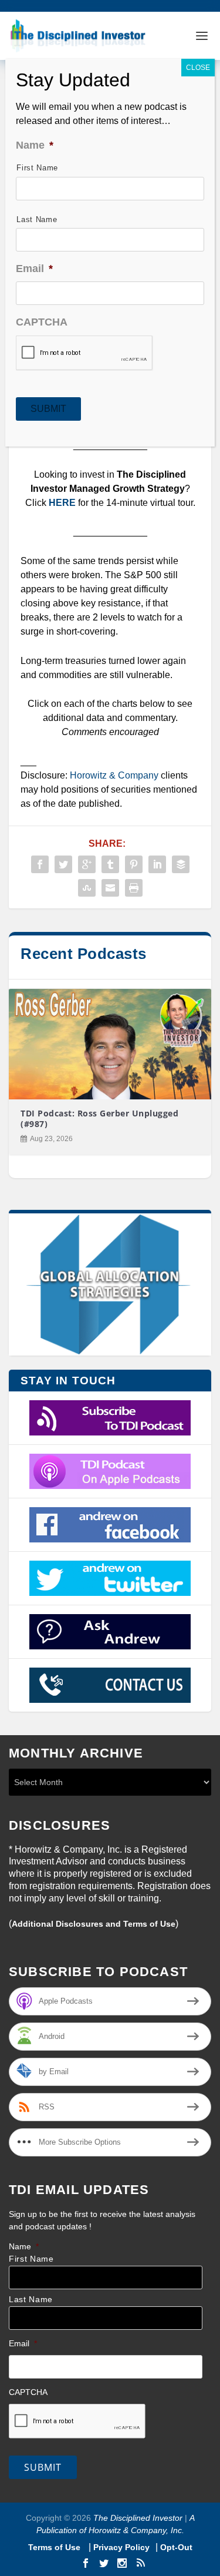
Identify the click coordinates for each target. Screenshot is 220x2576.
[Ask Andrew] (110, 1632)
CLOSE (198, 68)
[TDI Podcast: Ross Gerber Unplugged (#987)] (110, 1044)
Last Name (31, 2300)
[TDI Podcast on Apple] (110, 1471)
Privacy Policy (121, 2547)
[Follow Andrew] (110, 1578)
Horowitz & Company (114, 775)
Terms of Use (55, 2547)
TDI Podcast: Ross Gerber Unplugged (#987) (99, 1118)
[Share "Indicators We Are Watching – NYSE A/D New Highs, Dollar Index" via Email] (110, 888)
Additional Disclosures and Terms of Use (94, 1924)
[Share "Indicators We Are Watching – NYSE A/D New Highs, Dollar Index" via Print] (134, 888)
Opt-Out (175, 2547)
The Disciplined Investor (137, 2518)
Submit (43, 2467)
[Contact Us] (110, 1685)
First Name (31, 2259)
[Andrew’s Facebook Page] (110, 1525)
